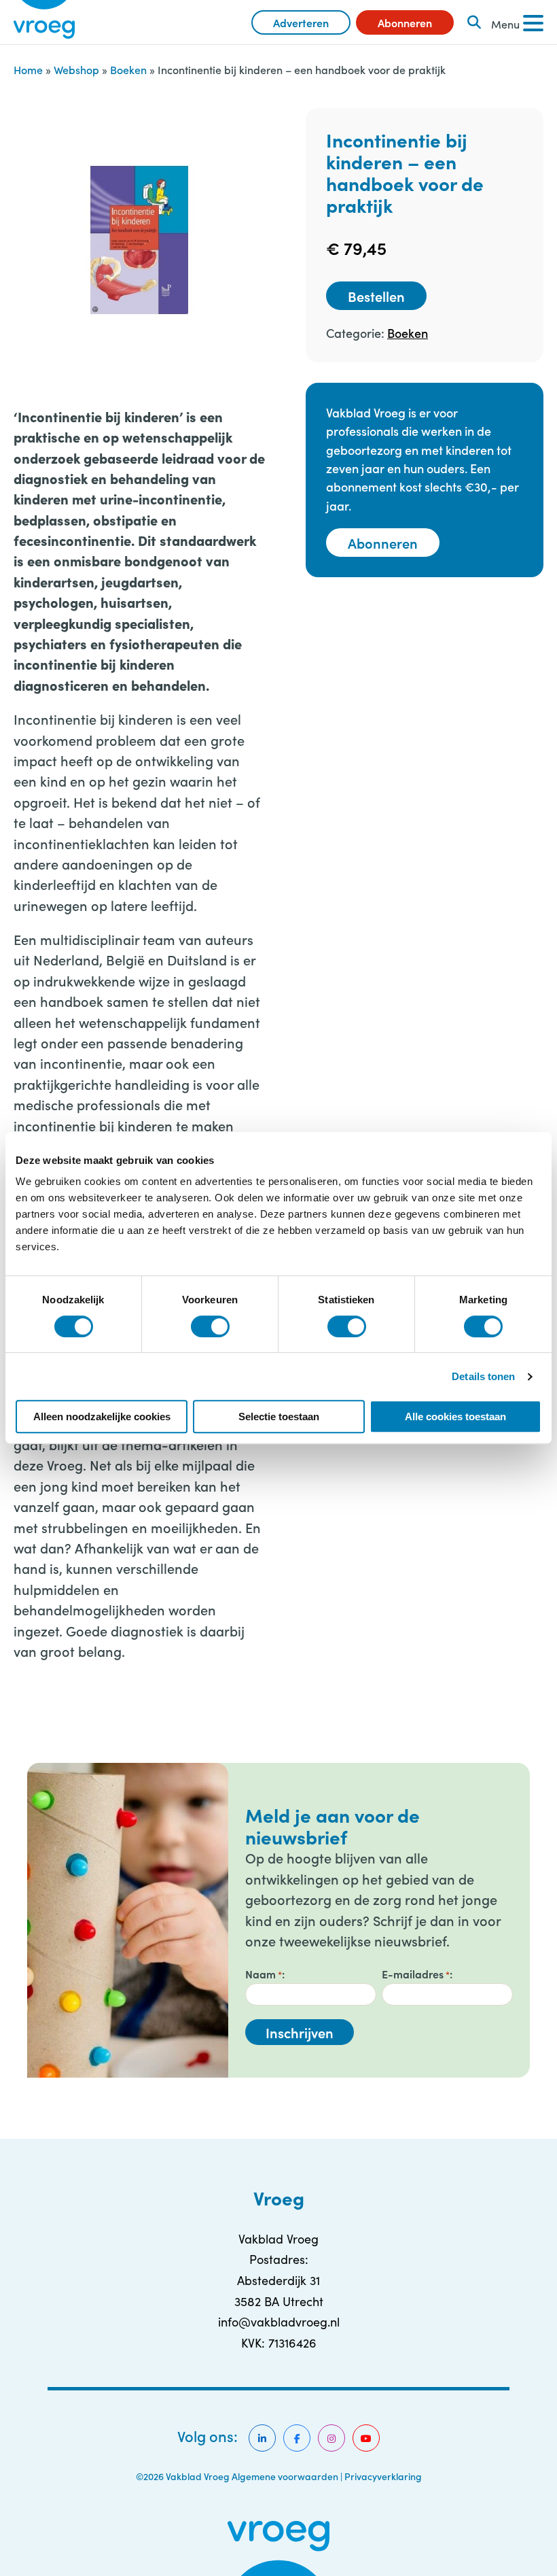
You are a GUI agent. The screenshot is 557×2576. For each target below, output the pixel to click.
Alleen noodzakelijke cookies (102, 1416)
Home (28, 69)
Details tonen (483, 1376)
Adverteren (301, 22)
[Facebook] (297, 2438)
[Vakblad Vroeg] (44, 22)
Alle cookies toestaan (455, 1416)
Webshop (76, 69)
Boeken (128, 69)
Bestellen (376, 296)
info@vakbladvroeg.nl (279, 2322)
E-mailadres (416, 1974)
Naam (264, 1974)
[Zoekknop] (474, 22)
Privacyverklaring (383, 2476)
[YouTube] (366, 2438)
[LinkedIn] (262, 2438)
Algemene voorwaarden (285, 2476)
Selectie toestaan (279, 1416)
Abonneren (405, 22)
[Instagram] (331, 2438)
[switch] (210, 1326)
